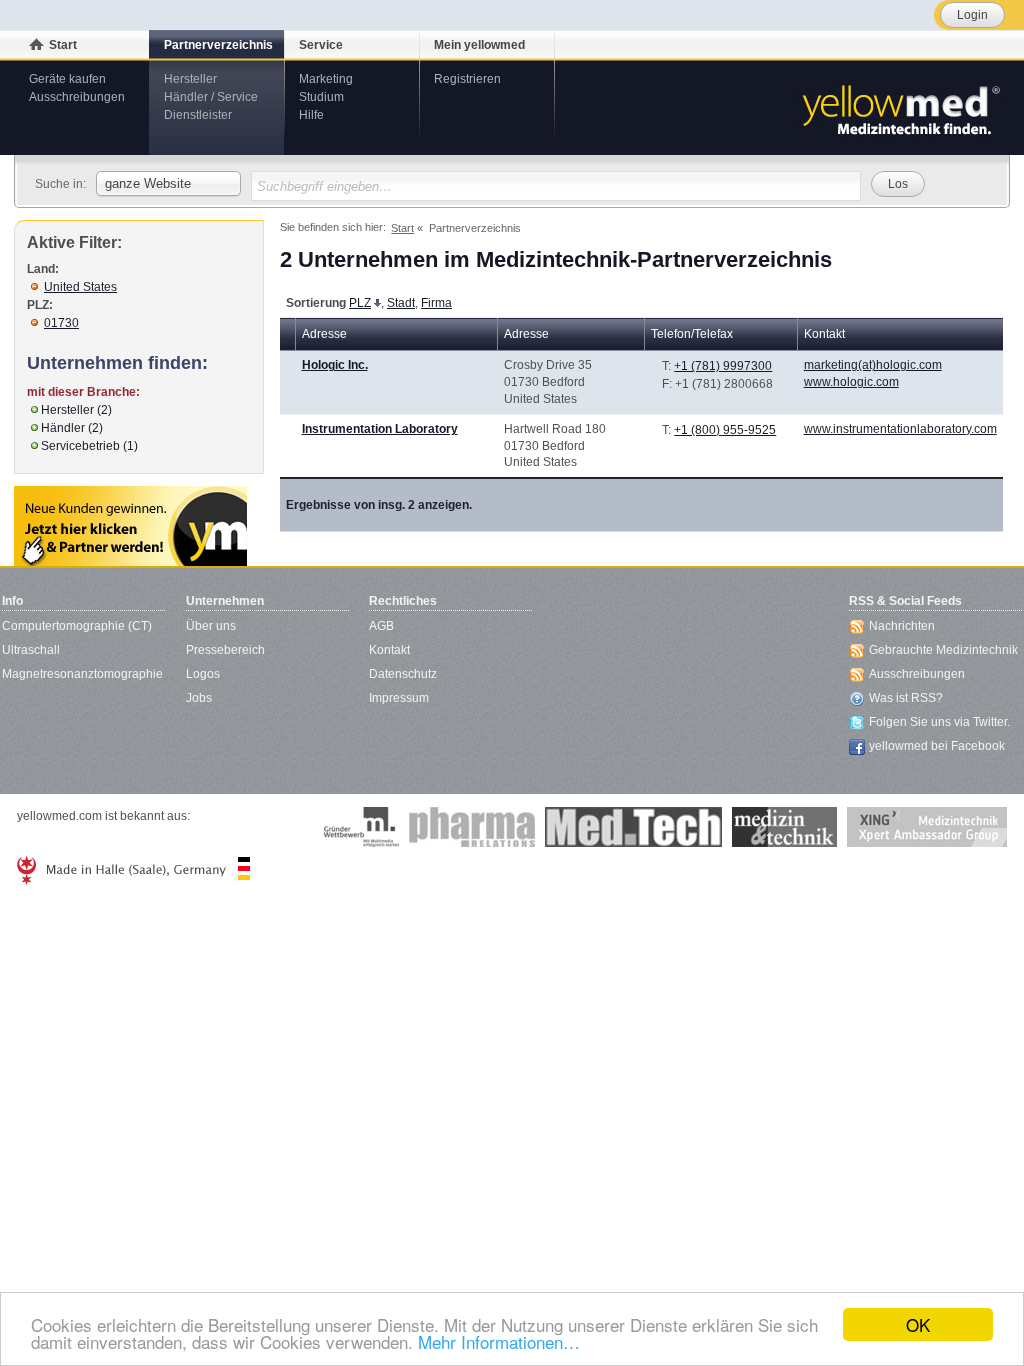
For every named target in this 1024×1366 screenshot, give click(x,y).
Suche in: (60, 184)
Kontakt (389, 650)
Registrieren (467, 79)
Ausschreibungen (77, 97)
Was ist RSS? (906, 698)
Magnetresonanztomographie (82, 674)
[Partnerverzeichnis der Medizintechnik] (130, 526)
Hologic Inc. (335, 365)
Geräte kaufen (67, 79)
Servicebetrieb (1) (89, 446)
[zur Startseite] (900, 108)
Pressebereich (225, 650)
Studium (321, 97)
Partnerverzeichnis (218, 45)
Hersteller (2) (76, 410)
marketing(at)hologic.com (873, 365)
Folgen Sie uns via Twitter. (939, 722)
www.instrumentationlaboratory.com (900, 429)
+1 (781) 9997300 (723, 366)
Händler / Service (211, 97)
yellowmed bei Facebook (937, 746)
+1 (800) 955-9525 (725, 430)
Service (321, 45)
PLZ (360, 303)
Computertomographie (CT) (77, 626)
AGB (381, 626)
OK (918, 1324)
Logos (203, 674)
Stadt (401, 303)
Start (63, 45)
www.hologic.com (851, 382)
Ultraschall (31, 650)
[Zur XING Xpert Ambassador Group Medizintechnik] (927, 827)
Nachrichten (902, 626)
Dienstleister (198, 115)
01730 (61, 323)
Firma (436, 303)
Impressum (399, 698)
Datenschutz (403, 674)
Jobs (199, 698)
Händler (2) (72, 428)
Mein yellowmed (479, 45)
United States (80, 287)
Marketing (326, 79)
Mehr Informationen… (499, 1341)
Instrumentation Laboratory (380, 429)
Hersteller (190, 79)
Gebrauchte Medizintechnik (943, 650)
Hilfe (311, 115)
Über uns (211, 626)
